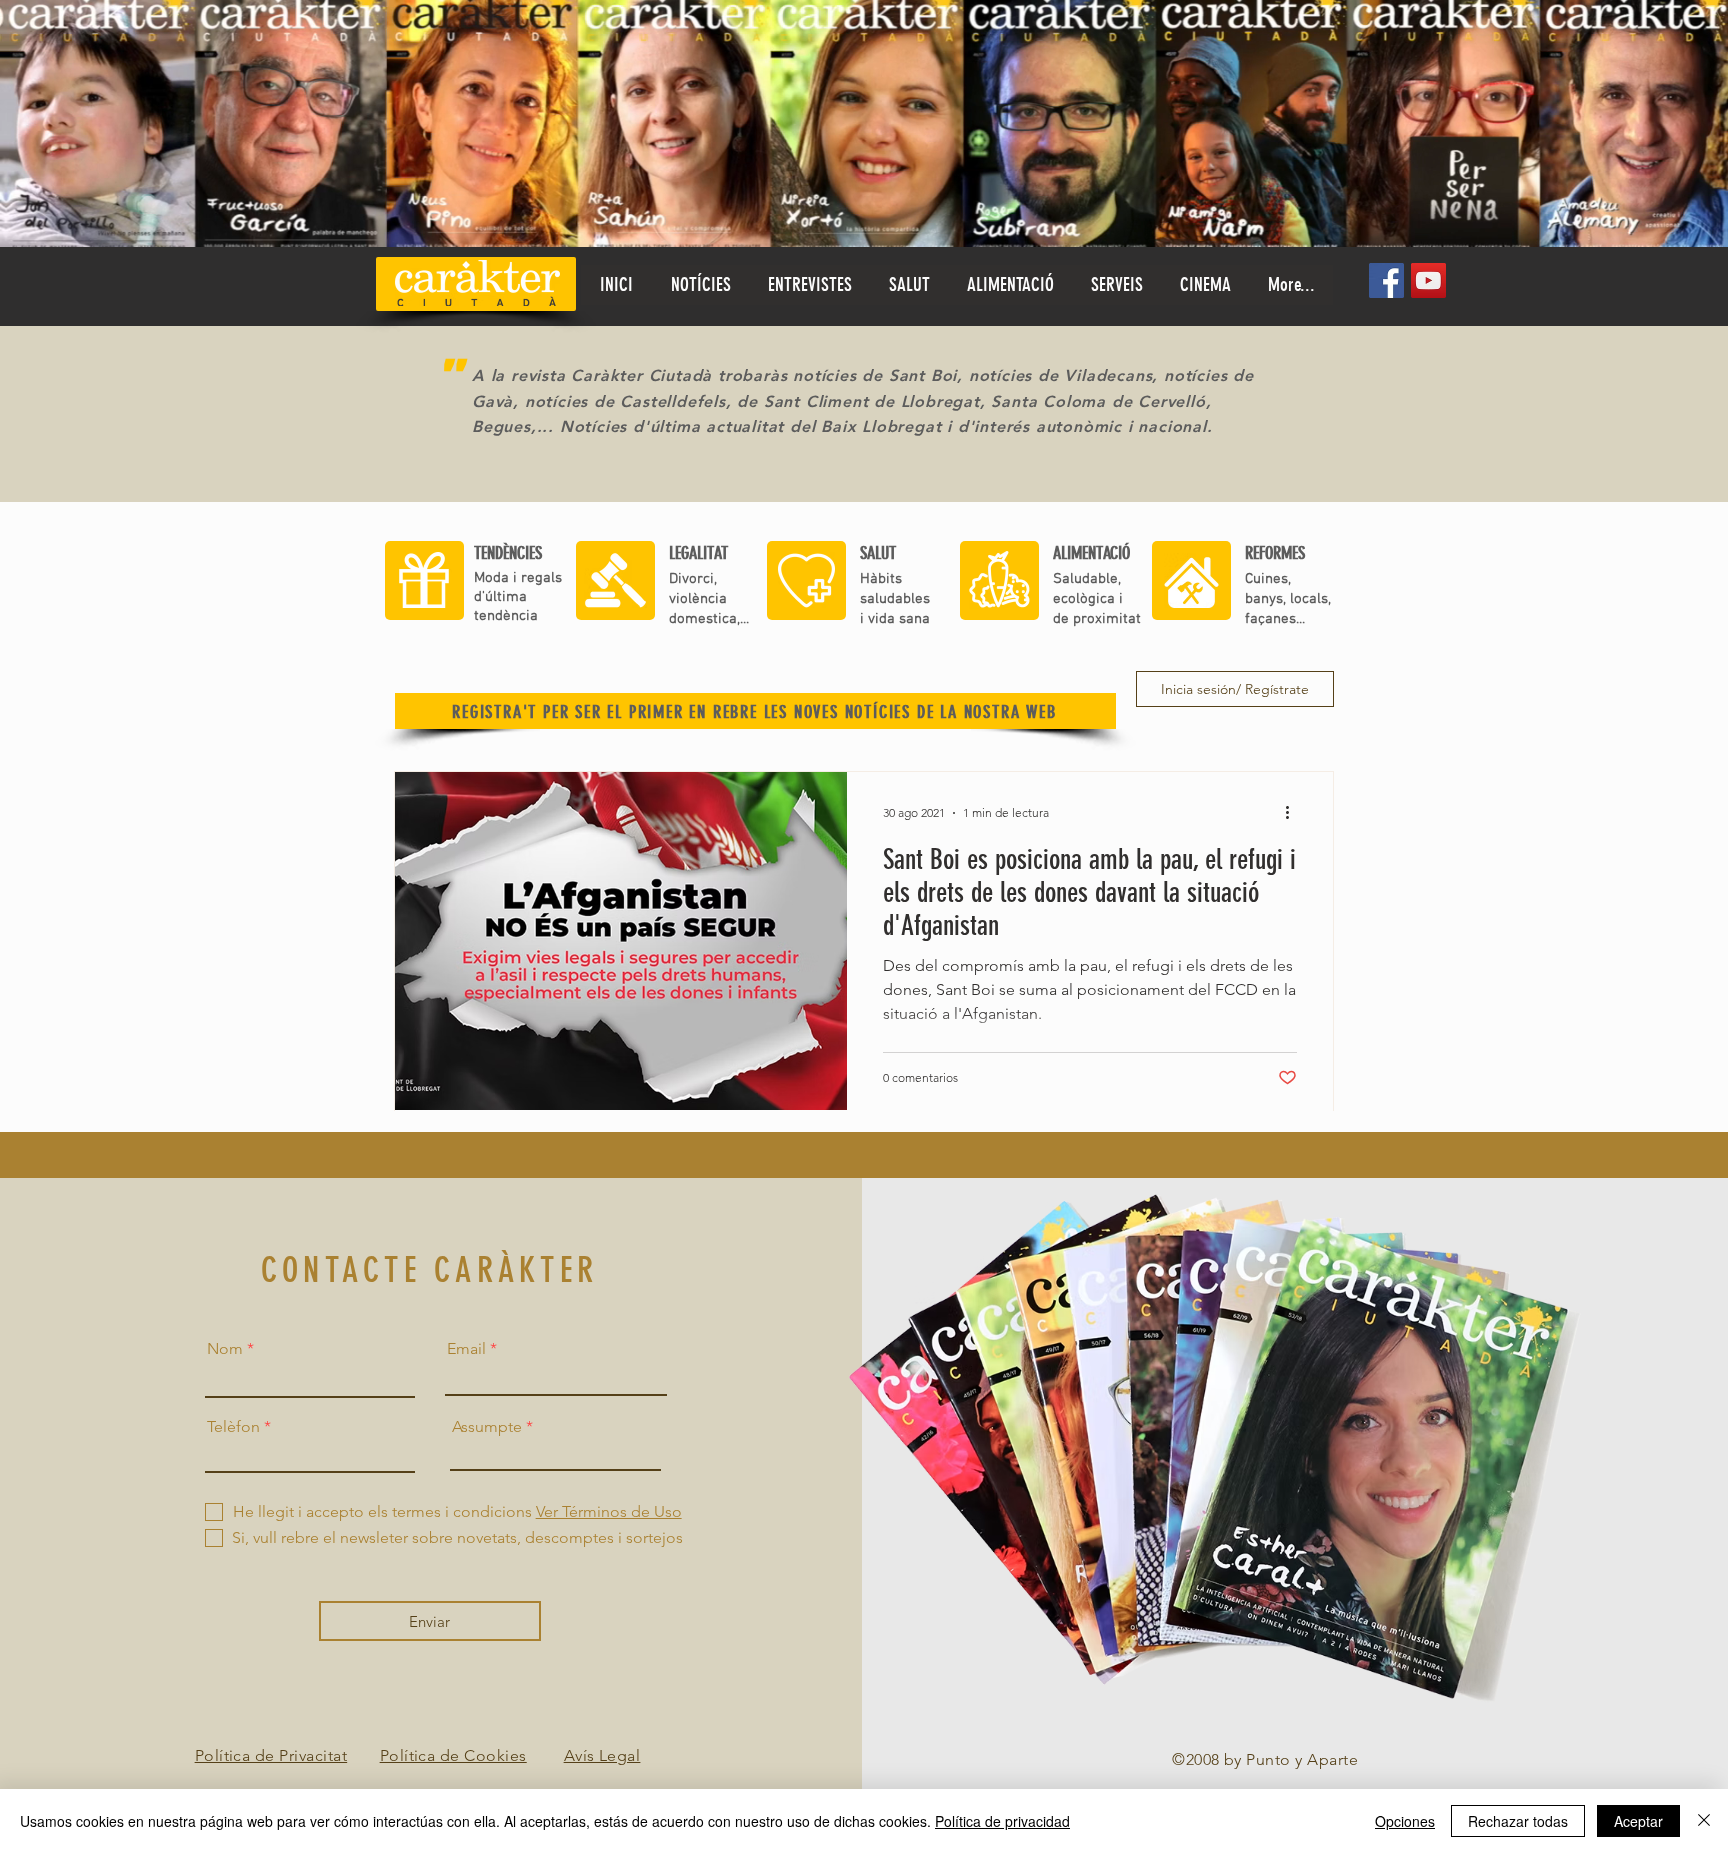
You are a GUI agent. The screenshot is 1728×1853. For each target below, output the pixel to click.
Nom (225, 1349)
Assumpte (487, 1427)
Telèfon (233, 1427)
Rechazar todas (1518, 1821)
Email (466, 1349)
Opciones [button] (1405, 1821)
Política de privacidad (1002, 1821)
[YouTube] (1428, 280)
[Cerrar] (1704, 1821)
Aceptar (1638, 1821)
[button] (909, 285)
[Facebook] (1386, 280)
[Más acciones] (1294, 813)
